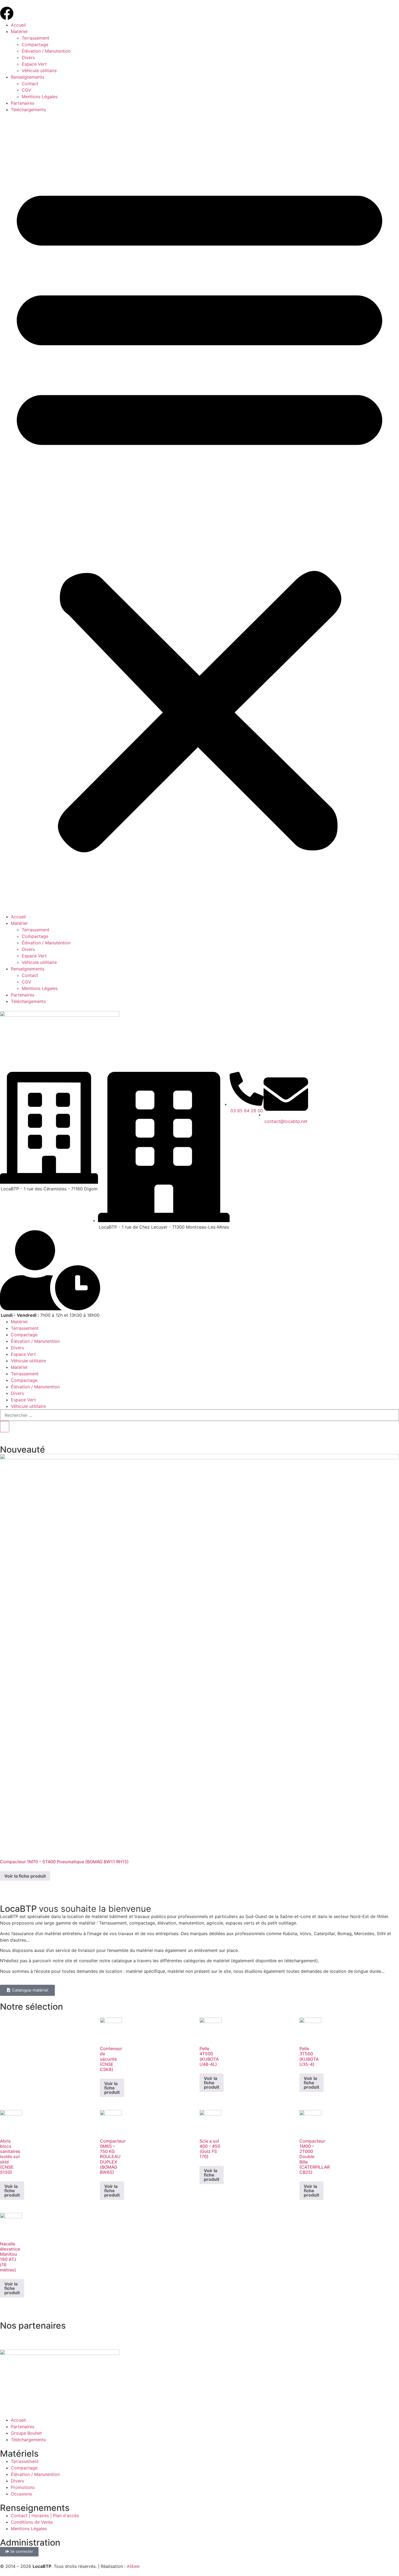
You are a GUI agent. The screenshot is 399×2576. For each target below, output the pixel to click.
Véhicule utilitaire (39, 71)
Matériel (19, 31)
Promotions (23, 2487)
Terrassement (36, 38)
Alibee (133, 2566)
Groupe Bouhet (26, 2433)
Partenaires (23, 103)
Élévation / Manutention (46, 51)
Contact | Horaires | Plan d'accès (45, 2516)
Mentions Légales (40, 97)
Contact (30, 84)
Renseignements (28, 77)
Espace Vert (34, 64)
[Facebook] (7, 13)
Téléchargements (28, 110)
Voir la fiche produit (25, 1876)
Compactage (35, 44)
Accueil (18, 25)
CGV (26, 90)
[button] (199, 513)
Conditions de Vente (32, 2522)
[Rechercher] (5, 1427)
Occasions (21, 2494)
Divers (28, 57)
